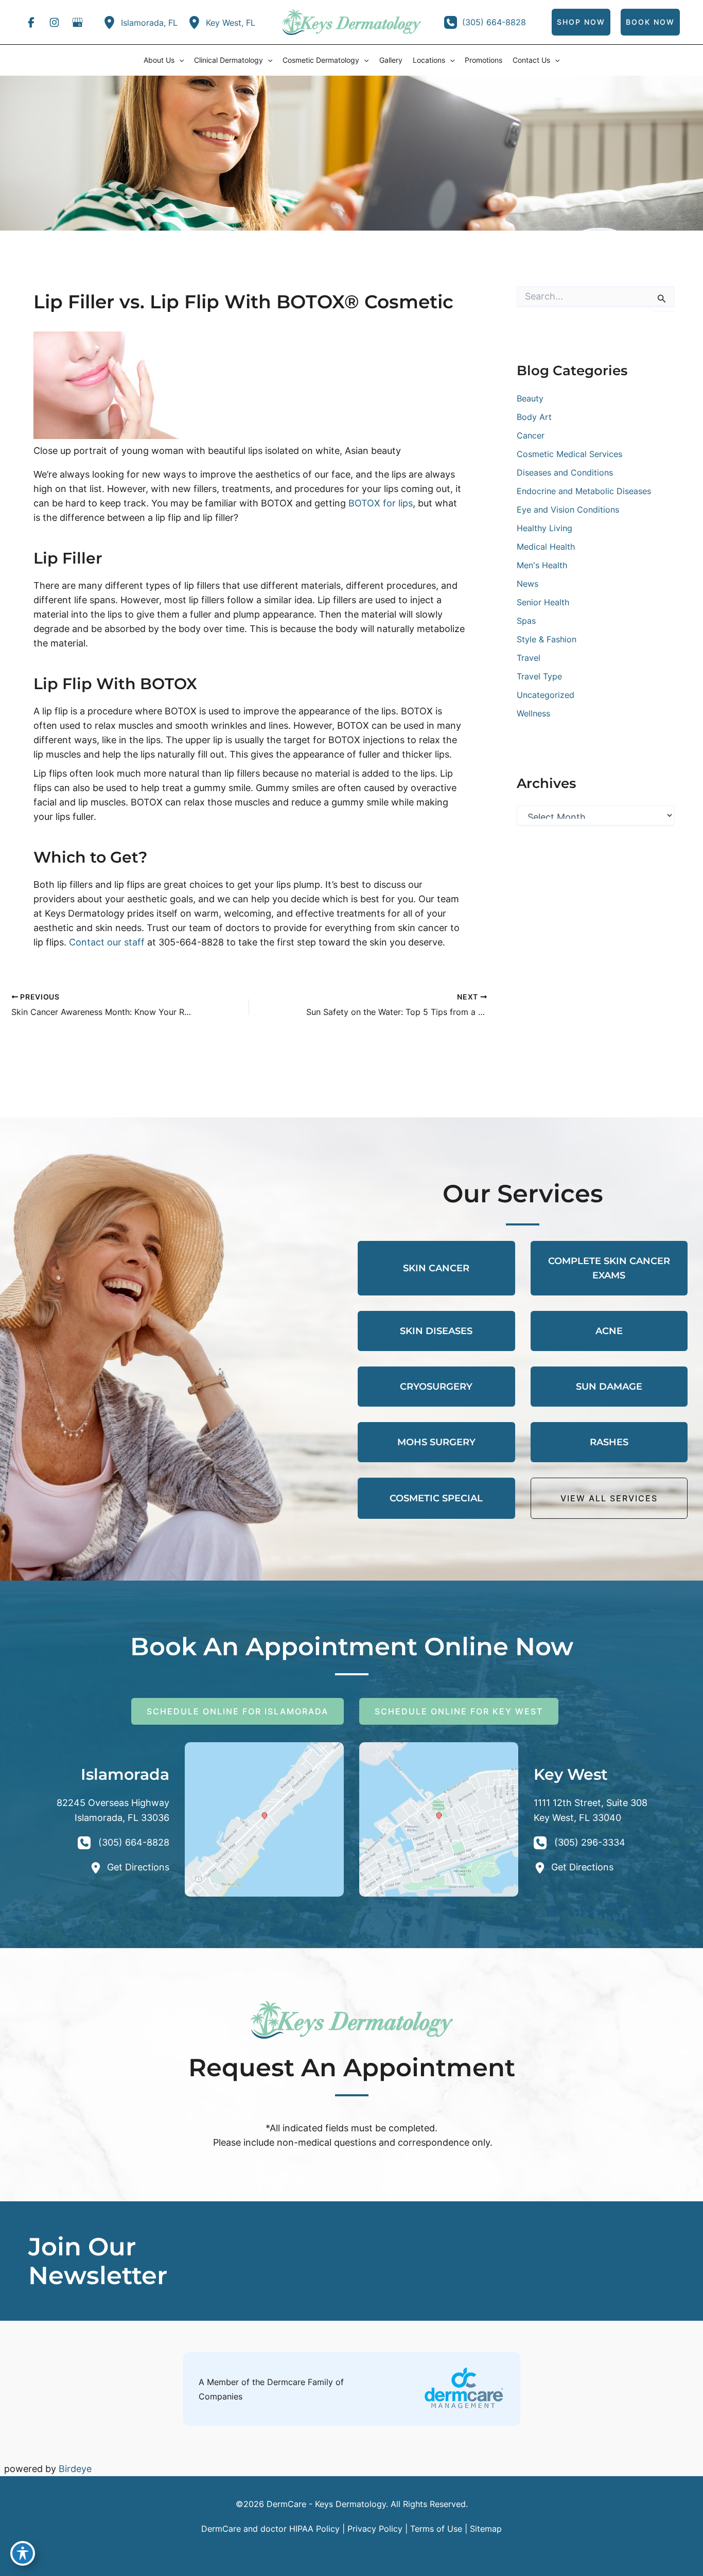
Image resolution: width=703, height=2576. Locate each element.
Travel (529, 658)
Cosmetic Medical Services (569, 454)
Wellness (533, 713)
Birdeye (75, 2469)
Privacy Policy (375, 2529)
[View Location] (112, 22)
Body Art (534, 417)
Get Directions (138, 1867)
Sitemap (486, 2529)
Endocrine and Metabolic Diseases (584, 491)
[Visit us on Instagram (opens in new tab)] (54, 22)
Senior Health (543, 602)
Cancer (531, 435)
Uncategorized (546, 695)
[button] (179, 60)
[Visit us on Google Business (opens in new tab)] (77, 22)
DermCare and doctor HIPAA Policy (270, 2529)
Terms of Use (436, 2529)
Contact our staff (107, 942)
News (528, 584)
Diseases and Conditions (565, 472)
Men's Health (542, 565)
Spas (526, 621)
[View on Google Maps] (264, 1819)
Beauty (530, 398)
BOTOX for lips (381, 503)
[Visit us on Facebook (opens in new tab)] (31, 22)
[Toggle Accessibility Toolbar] (23, 2553)
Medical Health (546, 547)
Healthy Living (544, 528)
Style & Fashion (547, 639)
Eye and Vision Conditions (568, 510)
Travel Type (539, 676)
